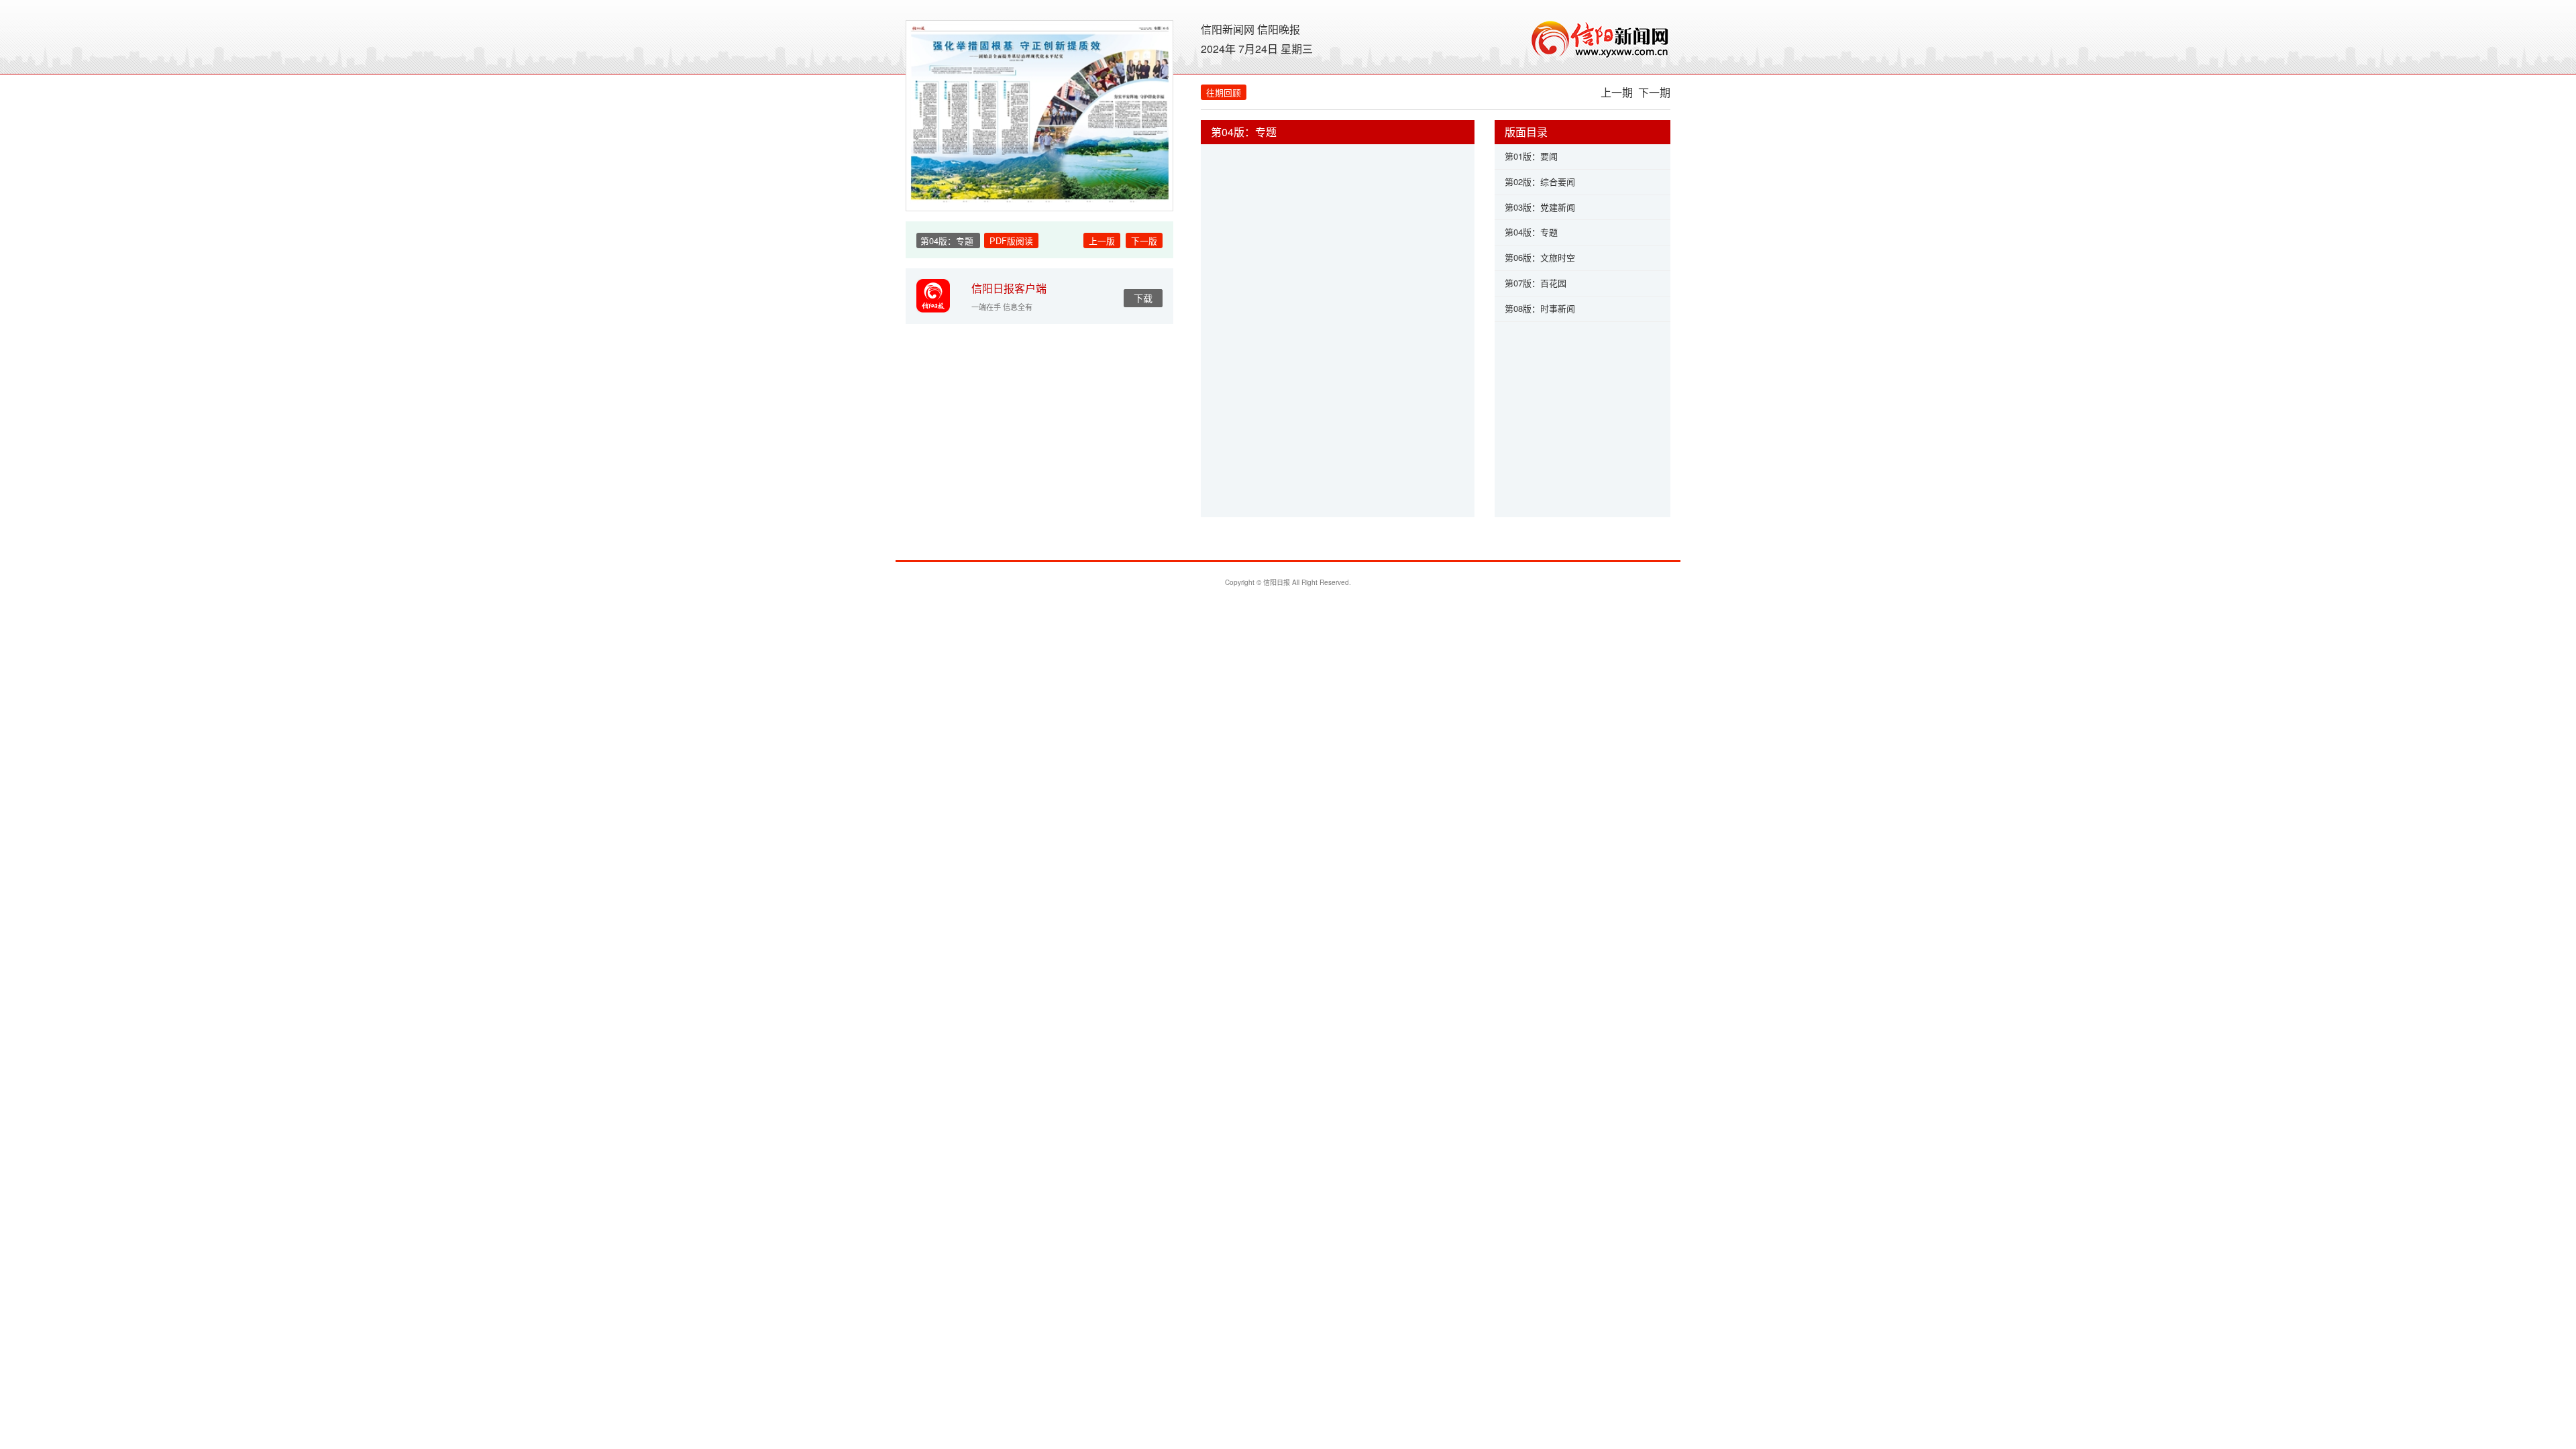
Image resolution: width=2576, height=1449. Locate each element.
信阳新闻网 (1228, 29)
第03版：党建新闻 (1540, 207)
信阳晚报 (1279, 29)
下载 (1143, 298)
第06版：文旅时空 (1540, 257)
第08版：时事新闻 (1540, 308)
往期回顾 (1224, 92)
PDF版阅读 (1011, 240)
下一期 (1654, 92)
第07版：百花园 (1536, 283)
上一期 (1617, 92)
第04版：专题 (1531, 232)
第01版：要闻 (1531, 156)
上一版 (1102, 240)
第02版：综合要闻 (1540, 181)
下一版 (1144, 240)
